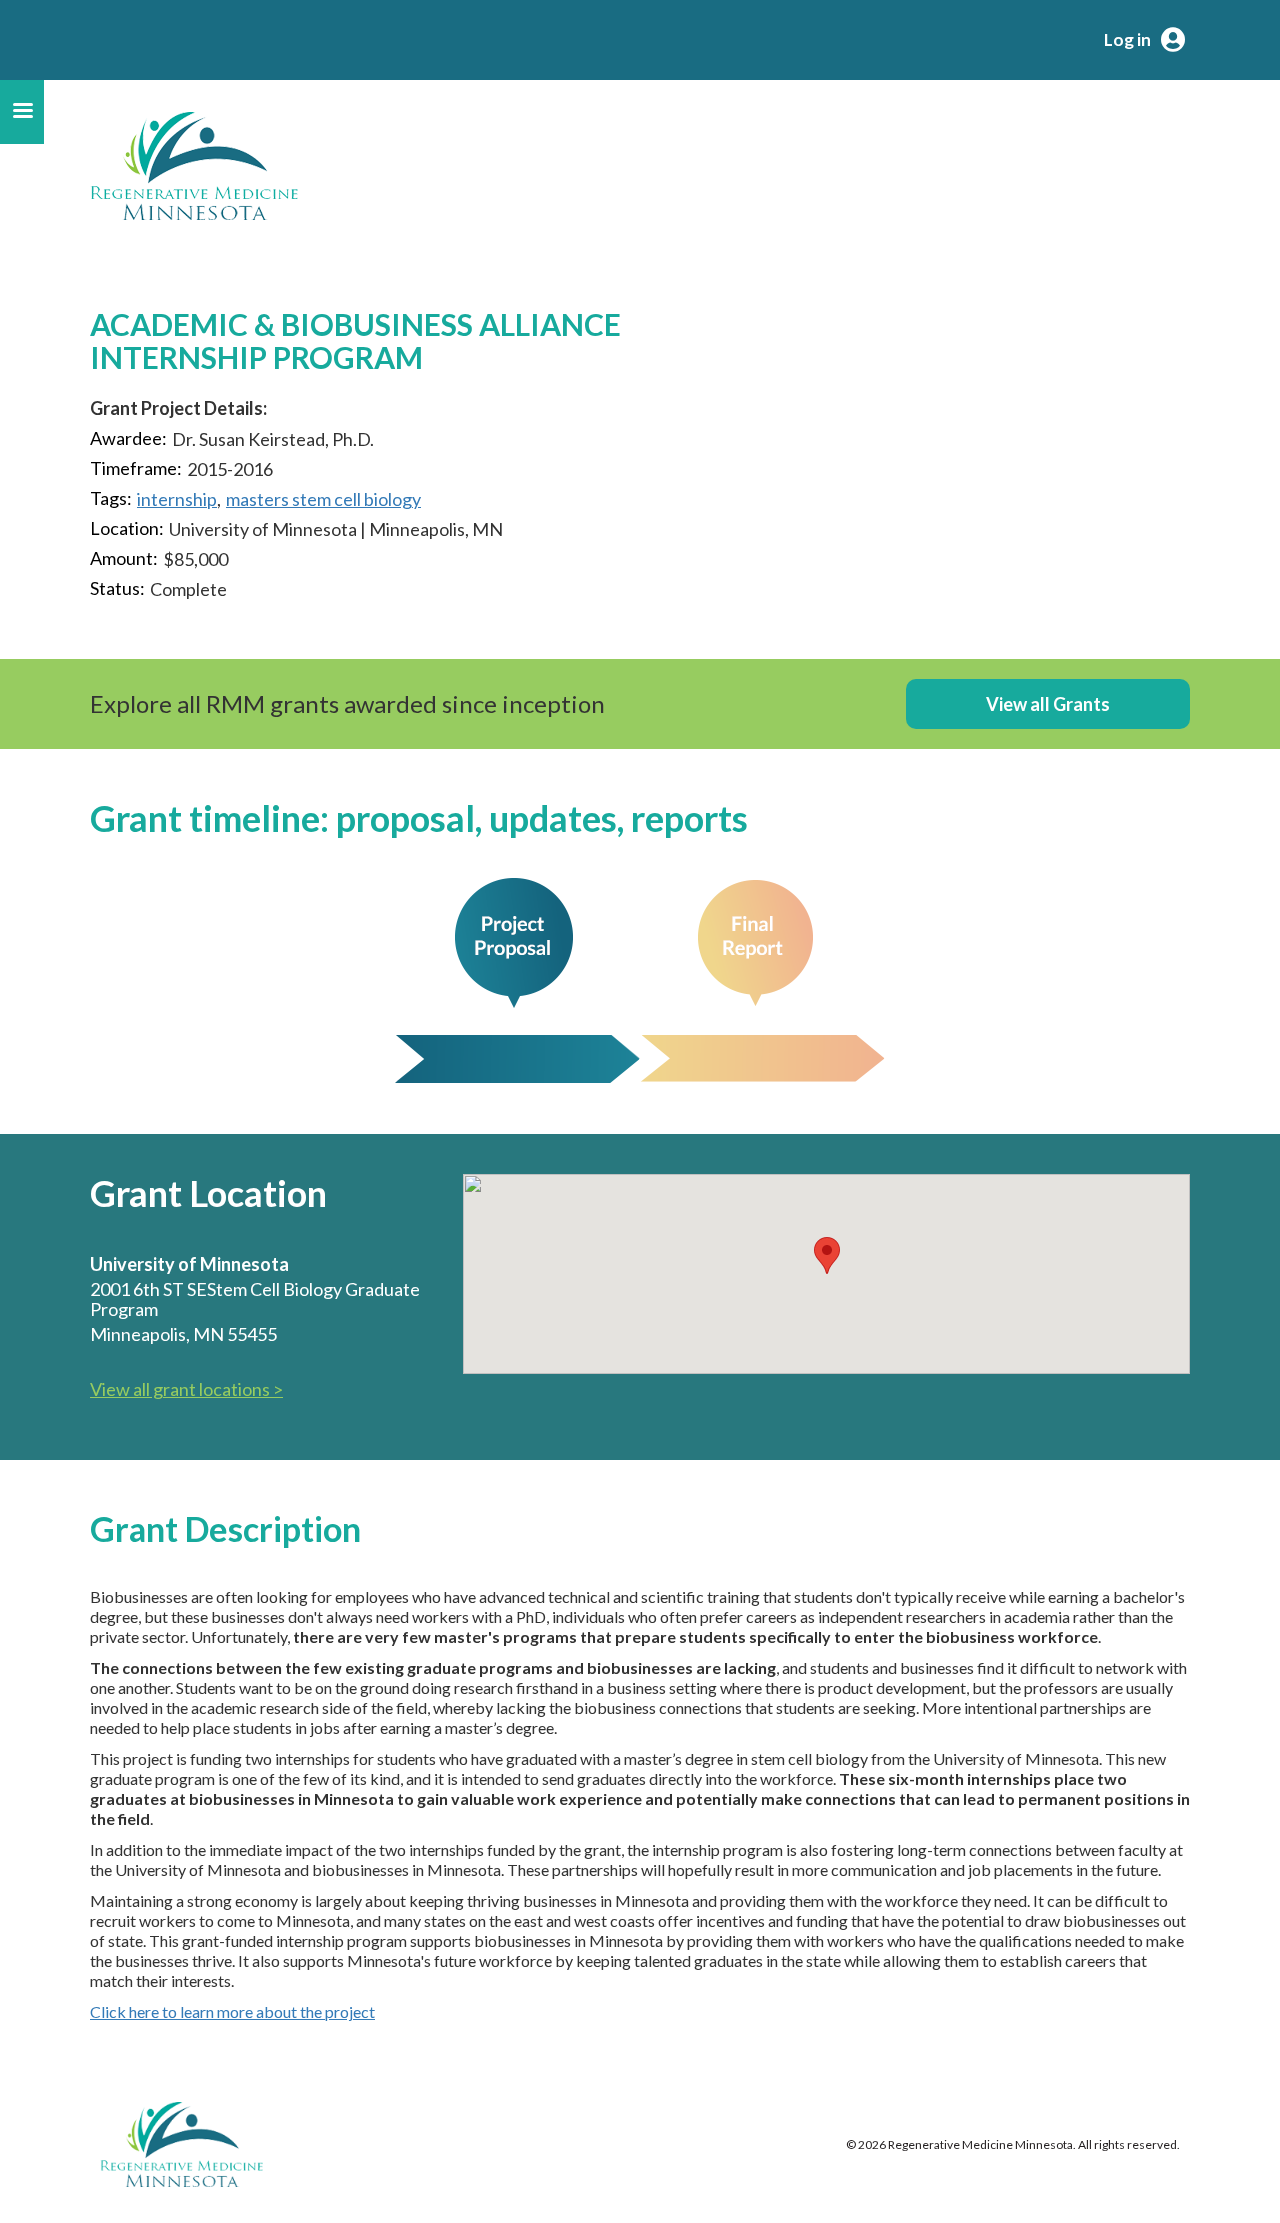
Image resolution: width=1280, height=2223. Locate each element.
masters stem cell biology (323, 499)
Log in (1127, 39)
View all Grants (1048, 704)
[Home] (194, 166)
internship (177, 499)
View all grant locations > (186, 1389)
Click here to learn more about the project (232, 2011)
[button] (827, 1255)
